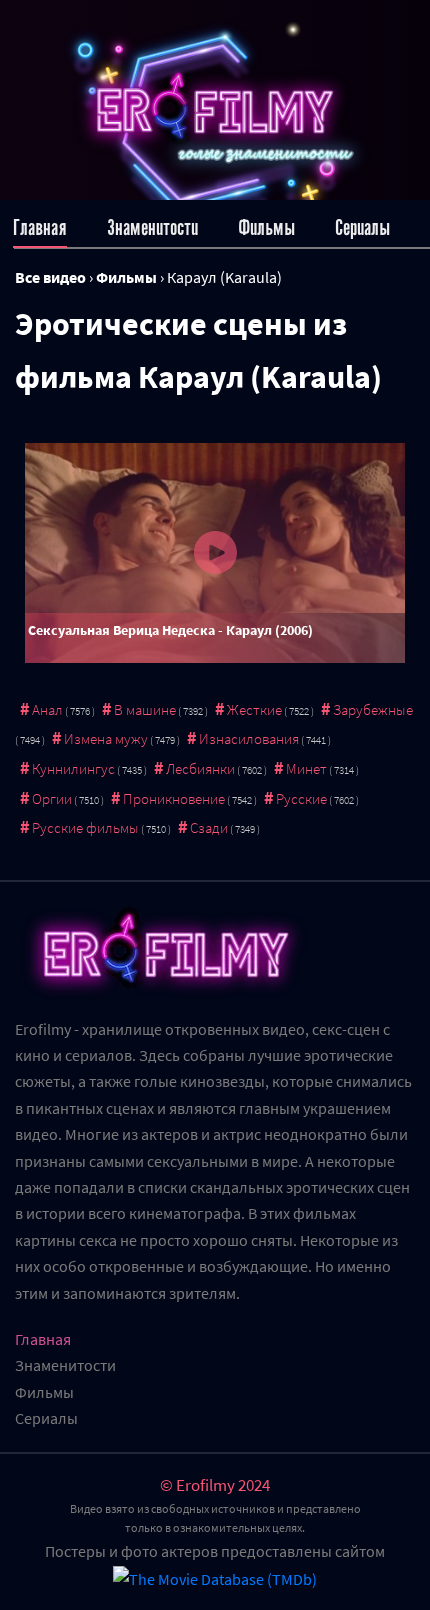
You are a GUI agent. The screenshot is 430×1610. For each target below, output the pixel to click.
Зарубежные (373, 709)
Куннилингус (73, 768)
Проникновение (174, 798)
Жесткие (254, 709)
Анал (47, 709)
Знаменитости (152, 227)
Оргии (52, 798)
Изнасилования (249, 738)
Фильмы (266, 227)
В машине (145, 709)
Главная (40, 227)
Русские (301, 798)
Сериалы (362, 227)
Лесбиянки (200, 768)
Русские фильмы (85, 827)
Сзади (209, 827)
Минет (306, 768)
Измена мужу (106, 738)
